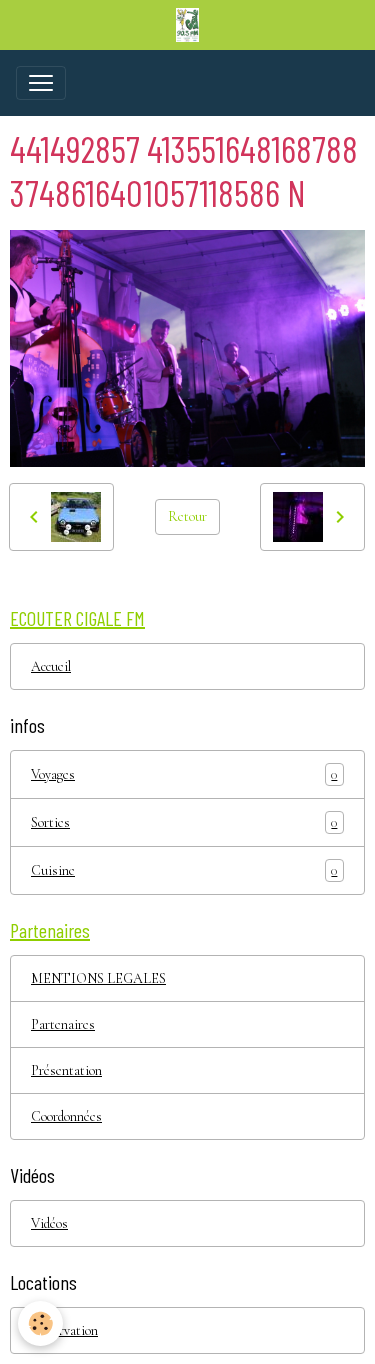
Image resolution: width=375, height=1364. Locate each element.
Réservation (64, 1330)
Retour (187, 516)
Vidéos (49, 1223)
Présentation (66, 1070)
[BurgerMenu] (41, 83)
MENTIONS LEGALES (98, 978)
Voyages (184, 775)
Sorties (184, 823)
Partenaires (63, 1024)
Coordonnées (66, 1116)
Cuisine (184, 871)
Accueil (51, 666)
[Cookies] (40, 1323)
